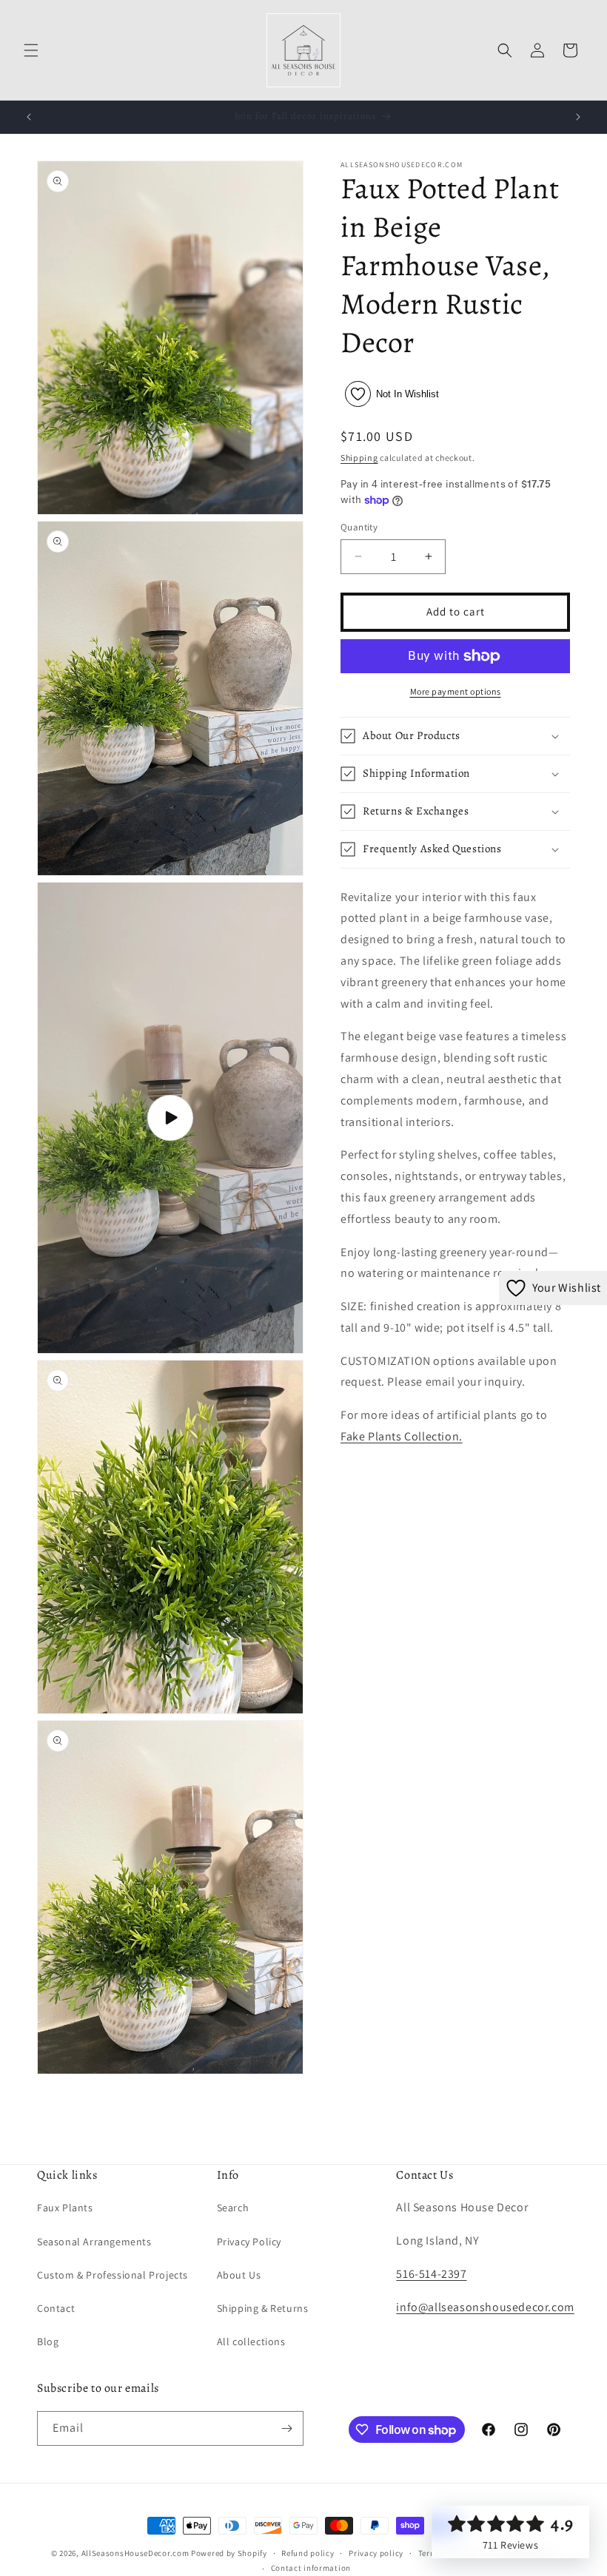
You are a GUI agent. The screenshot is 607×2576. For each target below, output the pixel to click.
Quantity (359, 527)
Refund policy (308, 2553)
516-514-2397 (431, 2274)
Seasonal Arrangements (94, 2242)
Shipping (359, 458)
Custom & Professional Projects (113, 2275)
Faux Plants (65, 2208)
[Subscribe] (286, 2428)
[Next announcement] (578, 117)
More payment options (456, 691)
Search (233, 2208)
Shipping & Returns (263, 2308)
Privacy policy (376, 2553)
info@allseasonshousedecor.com (485, 2307)
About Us (239, 2275)
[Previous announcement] (29, 117)
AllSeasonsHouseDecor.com (135, 2553)
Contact (56, 2308)
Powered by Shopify (229, 2553)
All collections (251, 2341)
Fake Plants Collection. (402, 1436)
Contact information (311, 2568)
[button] (31, 50)
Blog (48, 2341)
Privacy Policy (249, 2242)
